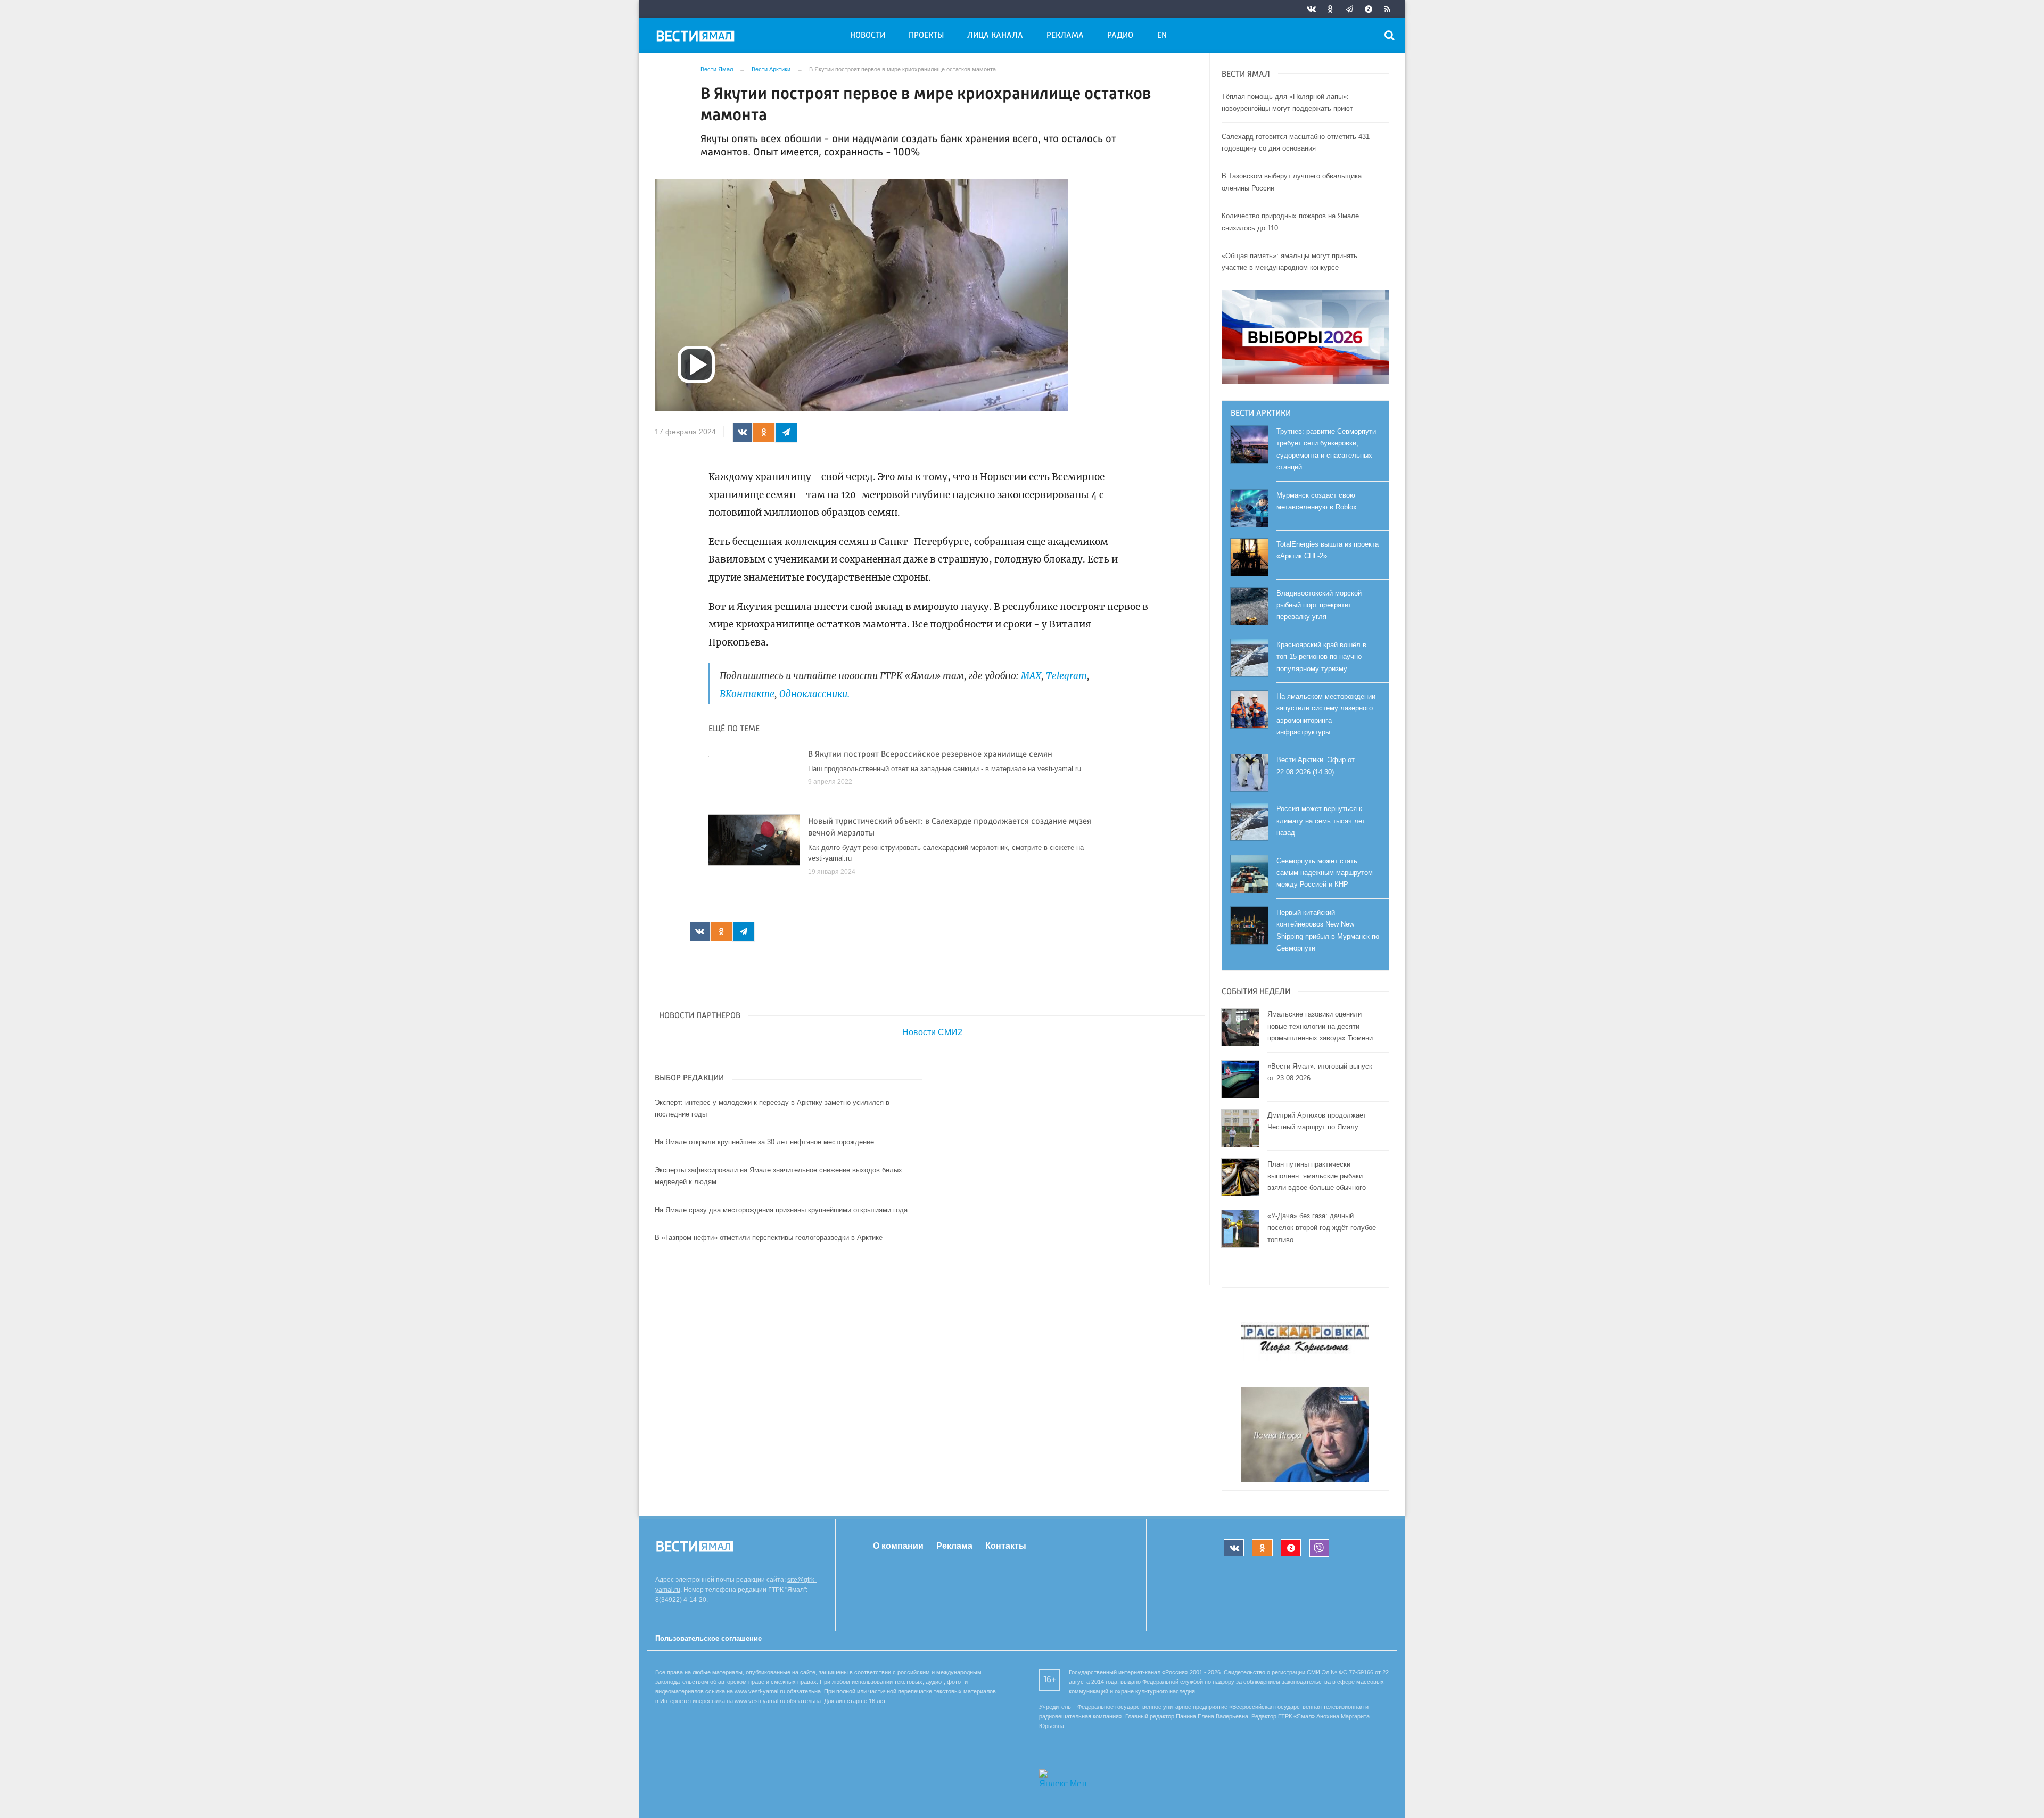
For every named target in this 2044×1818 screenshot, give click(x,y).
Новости (868, 36)
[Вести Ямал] (697, 38)
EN (1162, 36)
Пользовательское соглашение (708, 1638)
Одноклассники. (814, 694)
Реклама (1065, 36)
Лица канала (995, 36)
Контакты (1006, 1546)
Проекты (926, 36)
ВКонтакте (747, 694)
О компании (898, 1546)
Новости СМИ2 (932, 1032)
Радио (1120, 36)
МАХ (1031, 676)
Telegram (1066, 676)
